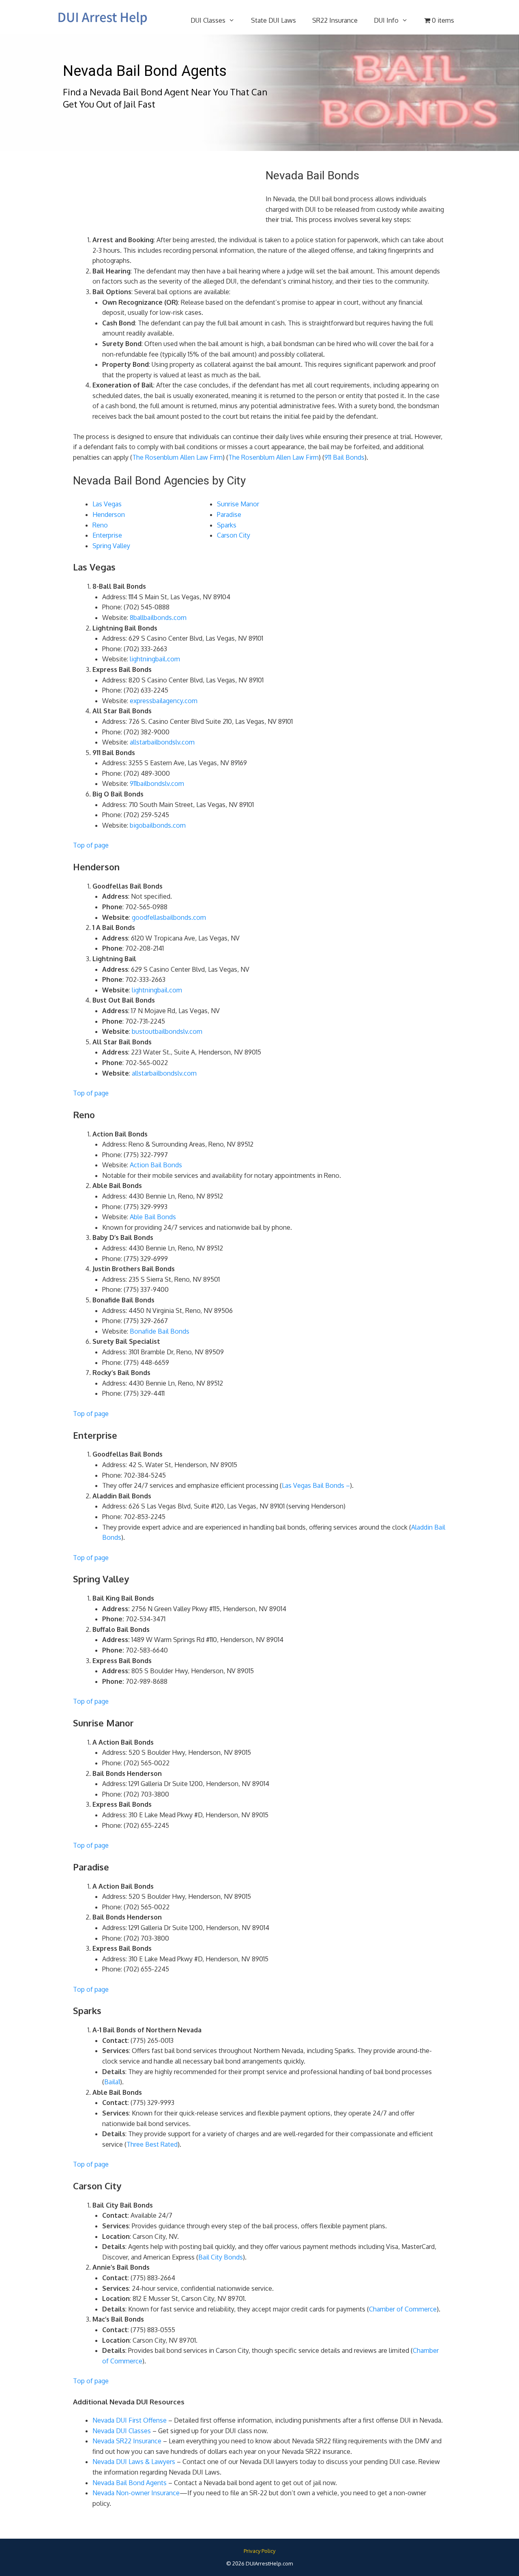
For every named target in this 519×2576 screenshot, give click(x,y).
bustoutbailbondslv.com (167, 1031)
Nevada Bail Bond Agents (130, 2483)
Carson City (234, 535)
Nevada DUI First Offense (130, 2420)
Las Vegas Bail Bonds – (316, 1485)
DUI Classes (208, 20)
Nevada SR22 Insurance (127, 2441)
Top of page (91, 845)
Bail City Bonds (221, 2257)
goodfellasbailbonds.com (169, 917)
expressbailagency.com (164, 701)
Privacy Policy (259, 2551)
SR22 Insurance (335, 20)
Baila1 (112, 2082)
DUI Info (386, 20)
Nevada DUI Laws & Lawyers (134, 2462)
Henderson (109, 514)
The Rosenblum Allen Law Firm (177, 457)
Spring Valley (111, 546)
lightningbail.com (155, 659)
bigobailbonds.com (158, 825)
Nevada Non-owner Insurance (136, 2493)
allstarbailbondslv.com (162, 742)
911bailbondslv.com (157, 783)
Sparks (227, 525)
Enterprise (107, 535)
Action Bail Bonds (156, 1165)
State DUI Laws (273, 20)
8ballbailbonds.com (158, 618)
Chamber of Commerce (403, 2309)
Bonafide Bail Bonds (160, 1331)
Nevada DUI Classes (122, 2431)
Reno (100, 525)
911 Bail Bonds (344, 457)
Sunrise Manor (238, 504)
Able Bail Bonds (153, 1217)
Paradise (229, 514)
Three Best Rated (152, 2144)
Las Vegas (107, 504)
